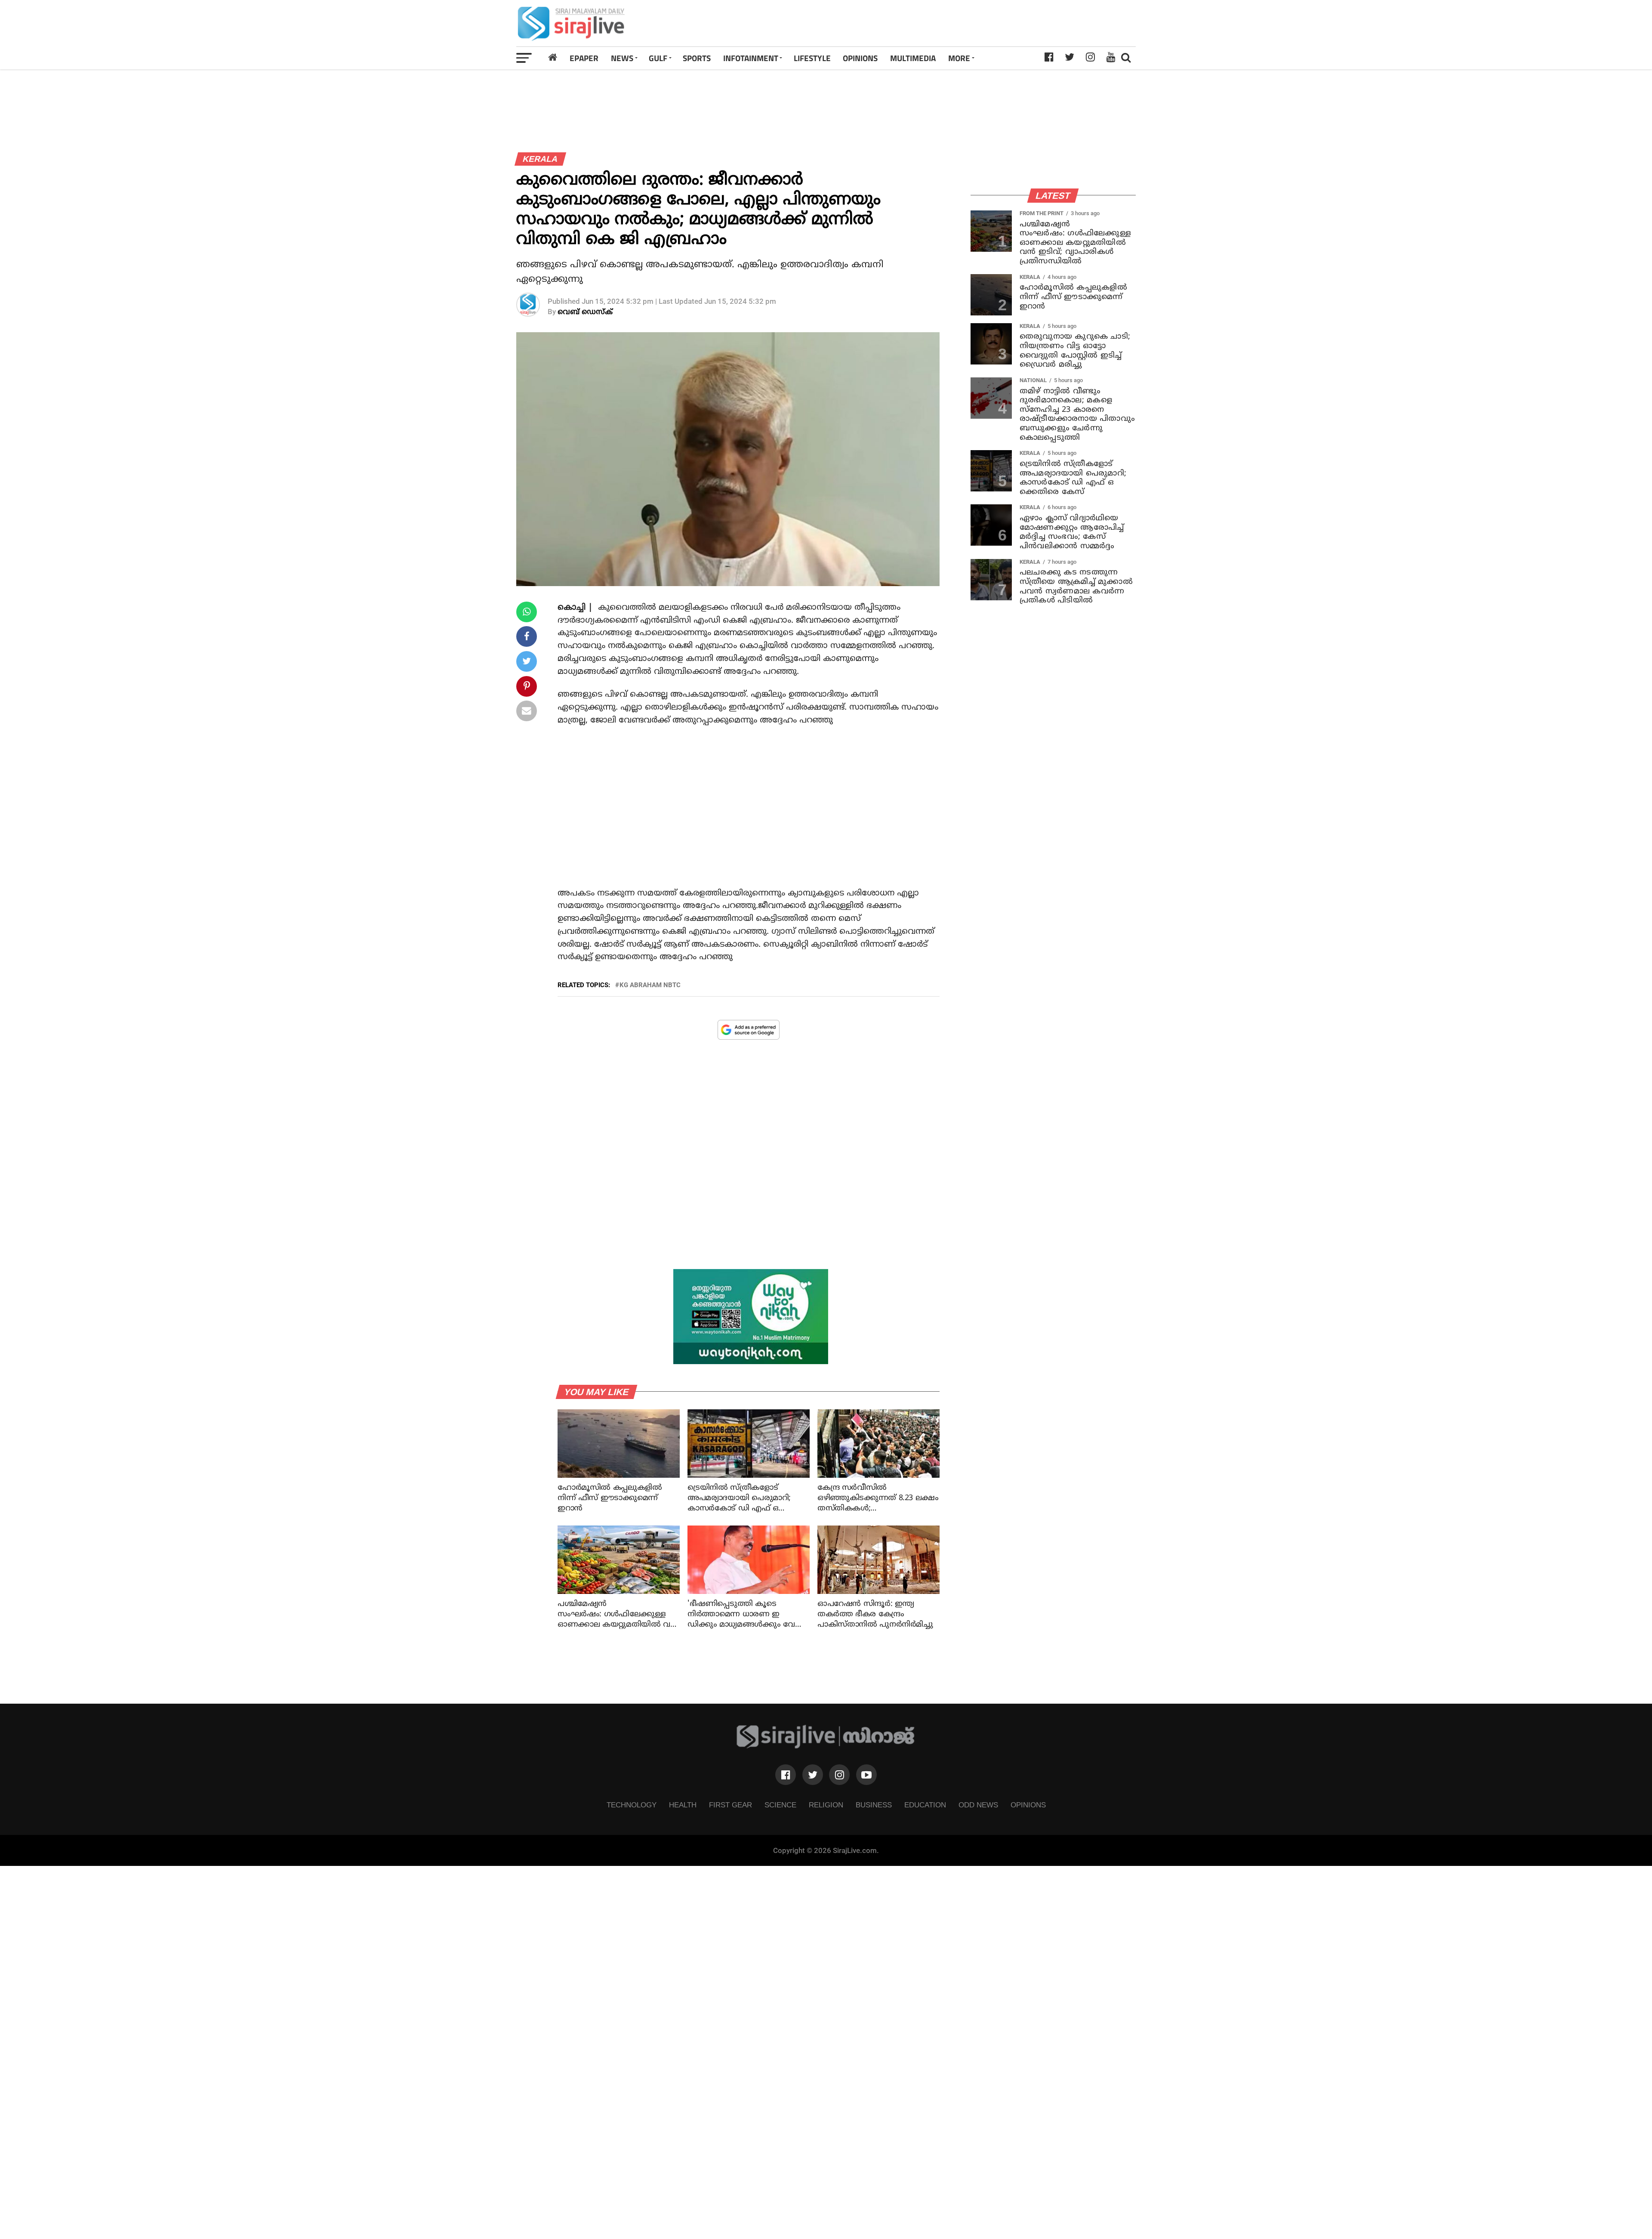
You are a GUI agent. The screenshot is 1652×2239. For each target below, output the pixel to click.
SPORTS (697, 58)
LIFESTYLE (812, 58)
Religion (826, 1805)
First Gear (730, 1805)
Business (874, 1805)
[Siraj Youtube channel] (866, 1775)
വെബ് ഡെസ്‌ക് (585, 312)
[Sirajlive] (826, 1746)
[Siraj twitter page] (813, 1775)
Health (683, 1805)
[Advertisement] (948, 23)
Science (780, 1805)
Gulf (658, 58)
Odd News (978, 1805)
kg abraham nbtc (650, 985)
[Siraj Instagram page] (839, 1775)
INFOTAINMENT (751, 58)
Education (925, 1805)
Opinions (1028, 1805)
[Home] (553, 58)
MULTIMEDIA (913, 58)
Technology (632, 1805)
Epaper (584, 58)
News (622, 58)
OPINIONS (860, 58)
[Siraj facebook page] (786, 1775)
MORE (959, 58)
